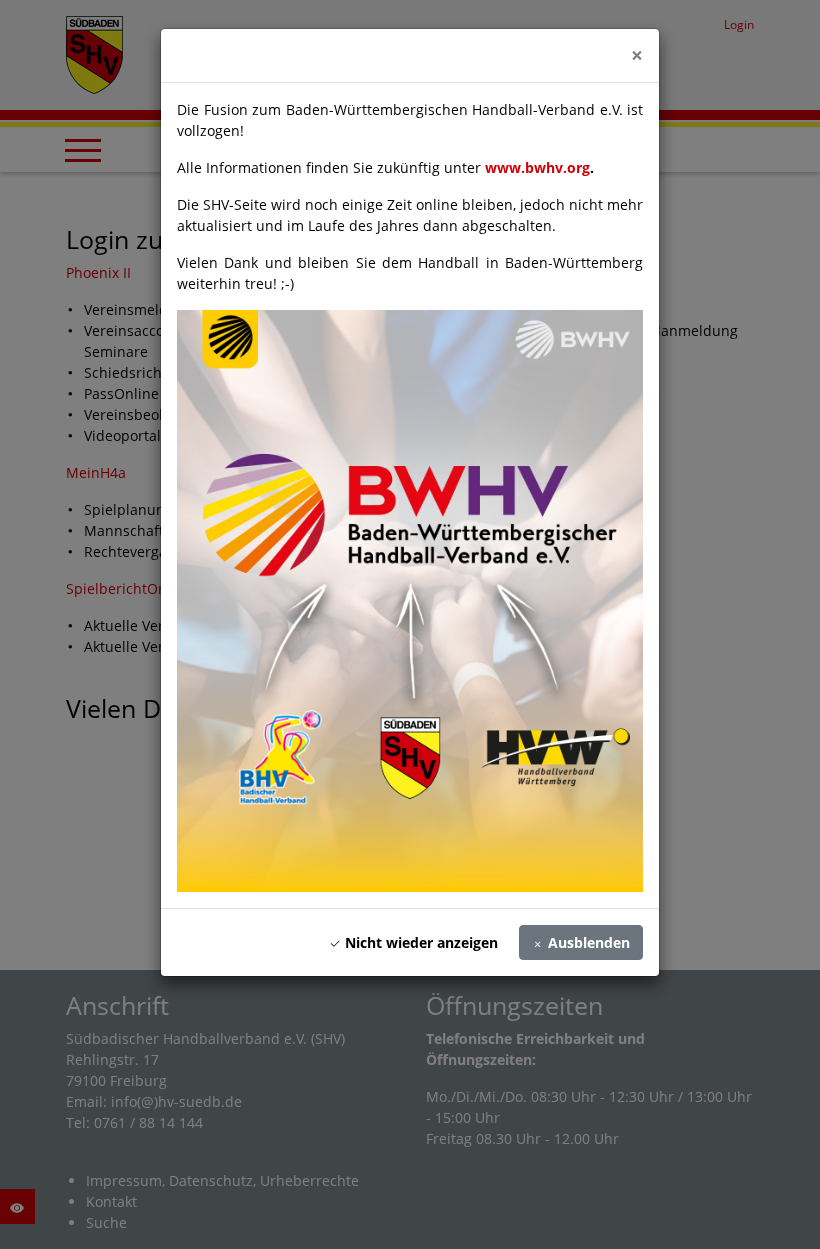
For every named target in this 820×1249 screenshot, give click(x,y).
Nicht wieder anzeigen (419, 942)
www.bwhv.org (537, 167)
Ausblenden (587, 942)
